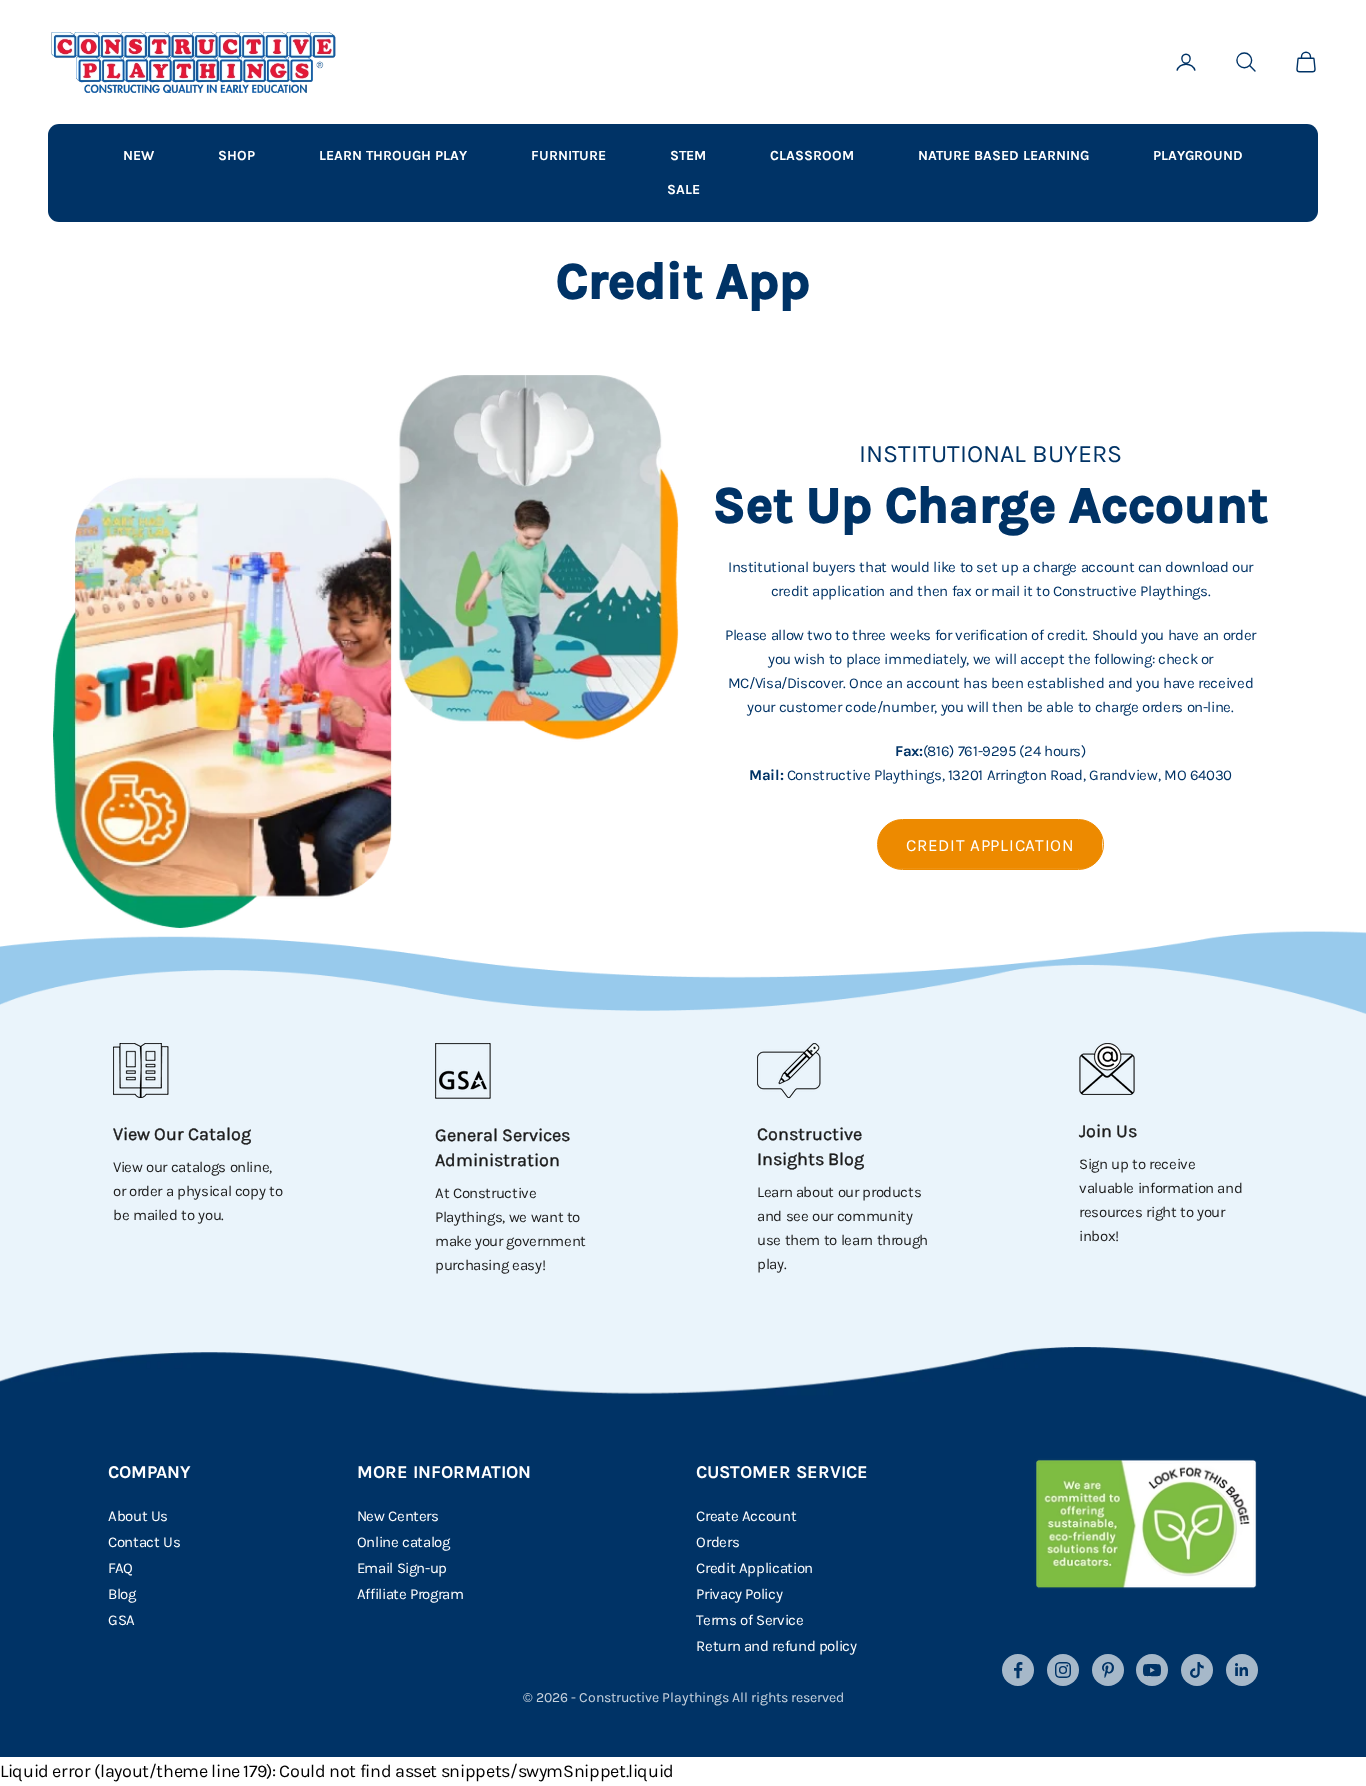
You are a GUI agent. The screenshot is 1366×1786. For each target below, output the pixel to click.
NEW (138, 155)
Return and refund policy (776, 1646)
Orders (717, 1542)
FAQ (120, 1568)
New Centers (398, 1516)
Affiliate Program (410, 1594)
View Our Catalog (182, 1134)
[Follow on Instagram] (1063, 1670)
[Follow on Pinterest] (1108, 1670)
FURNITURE (568, 155)
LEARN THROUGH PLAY (393, 155)
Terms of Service (749, 1620)
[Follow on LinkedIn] (1242, 1670)
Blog (122, 1594)
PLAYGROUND (1198, 155)
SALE (683, 189)
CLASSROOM (812, 155)
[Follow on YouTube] (1152, 1670)
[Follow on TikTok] (1197, 1670)
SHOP (236, 155)
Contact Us (144, 1542)
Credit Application (754, 1568)
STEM (688, 155)
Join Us (1108, 1131)
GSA (121, 1620)
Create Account (746, 1516)
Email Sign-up (402, 1568)
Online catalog (403, 1542)
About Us (138, 1516)
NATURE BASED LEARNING (1003, 155)
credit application (990, 845)
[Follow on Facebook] (1018, 1670)
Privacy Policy (739, 1594)
